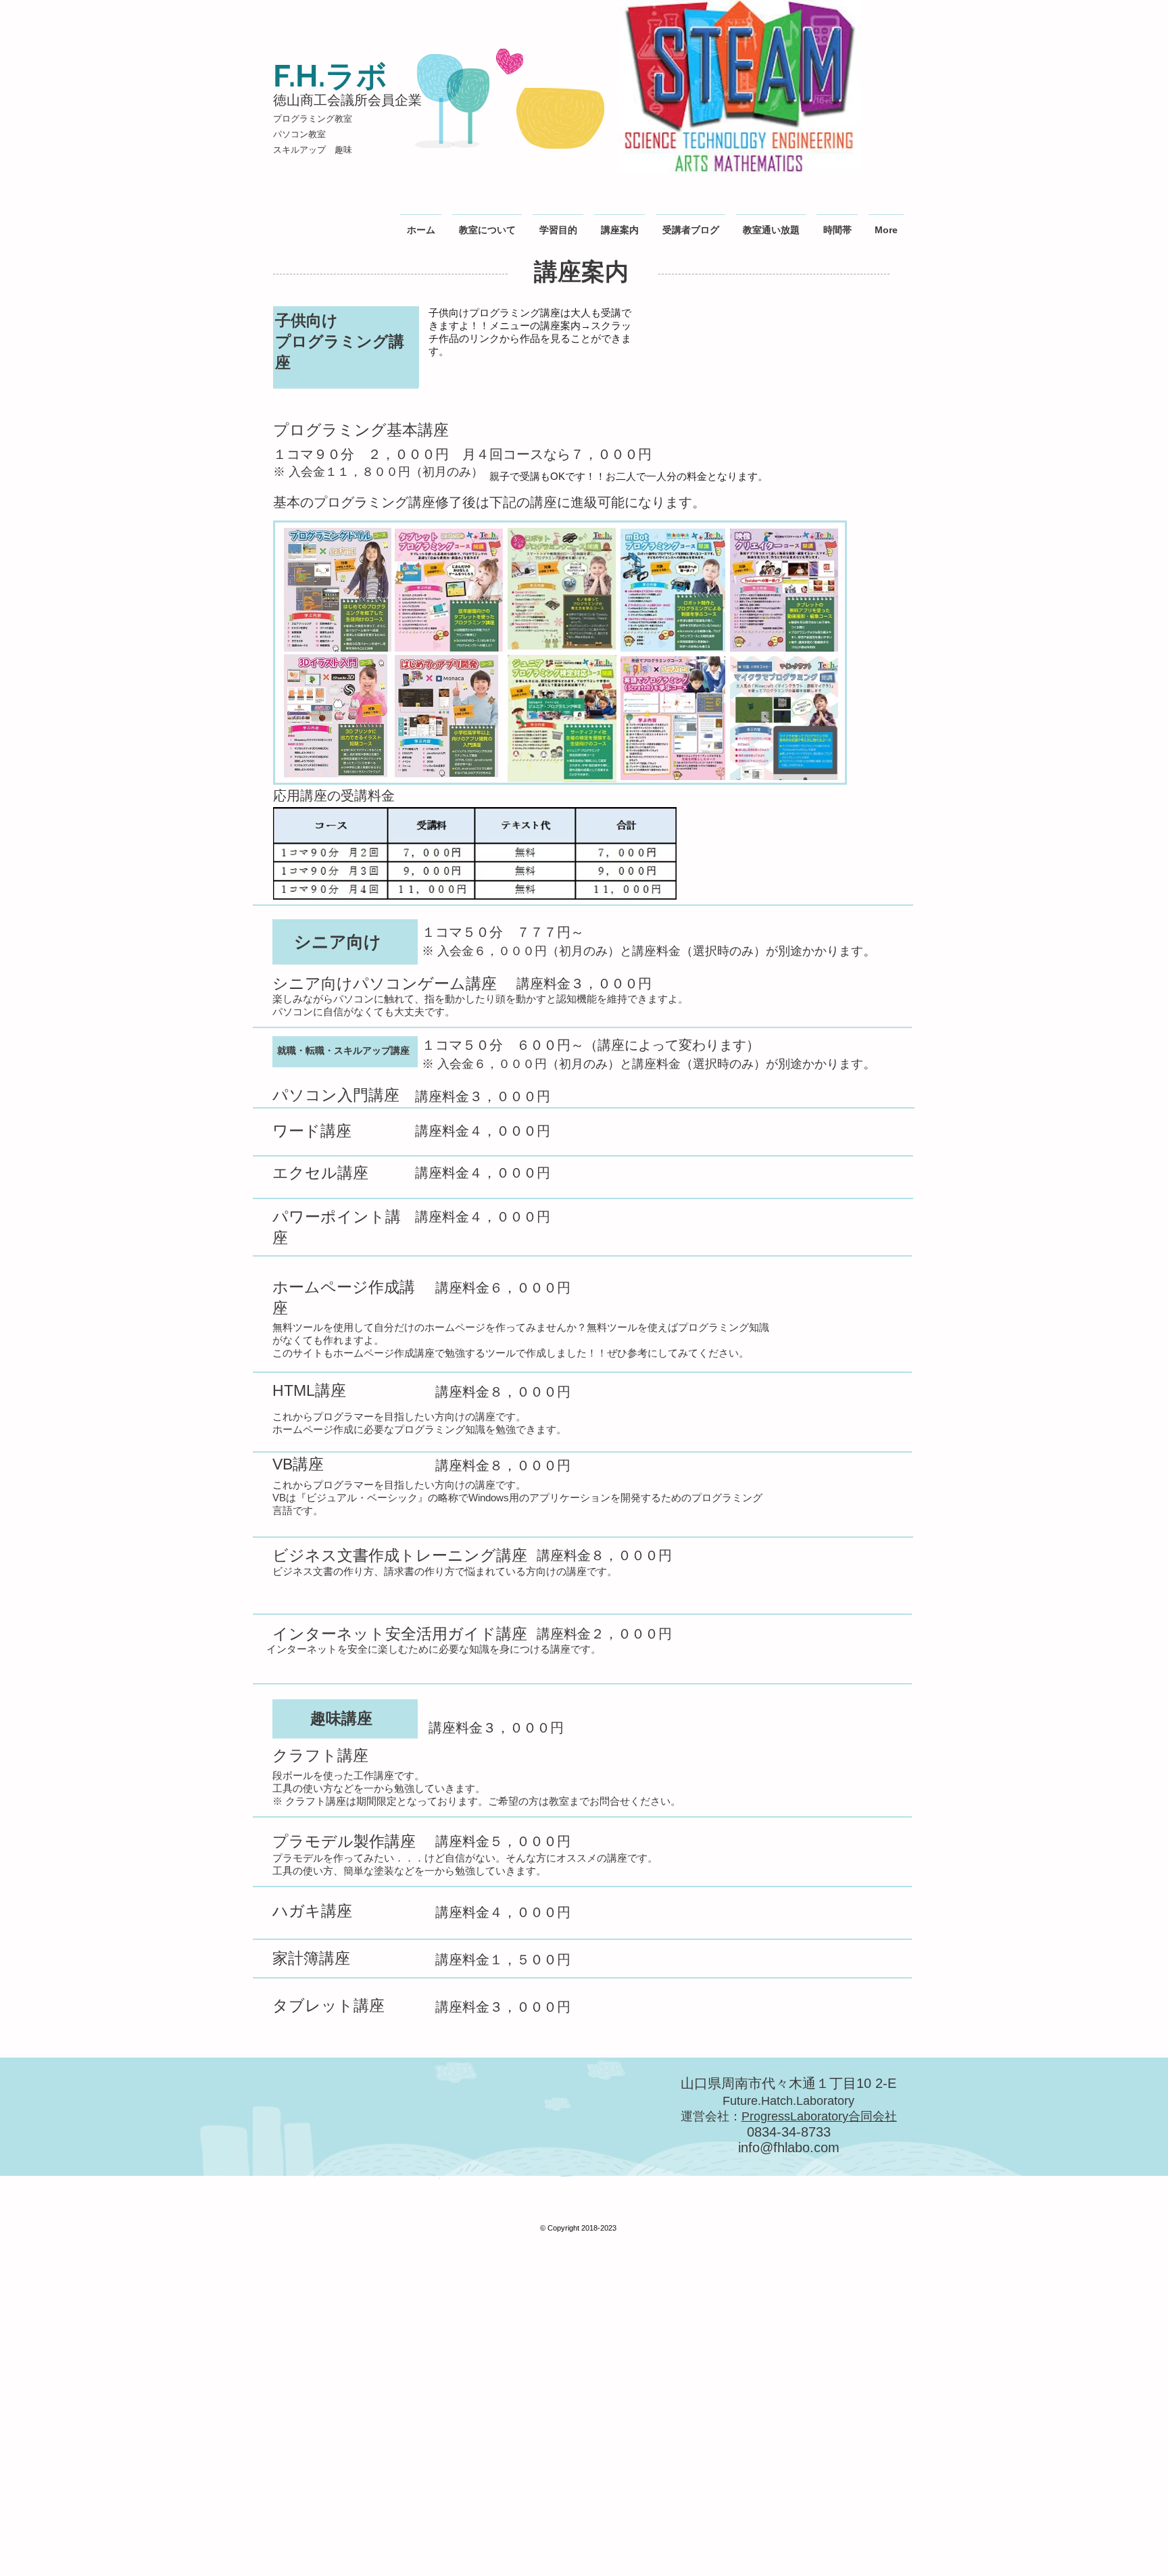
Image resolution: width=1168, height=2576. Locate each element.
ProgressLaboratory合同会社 (819, 2116)
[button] (690, 224)
